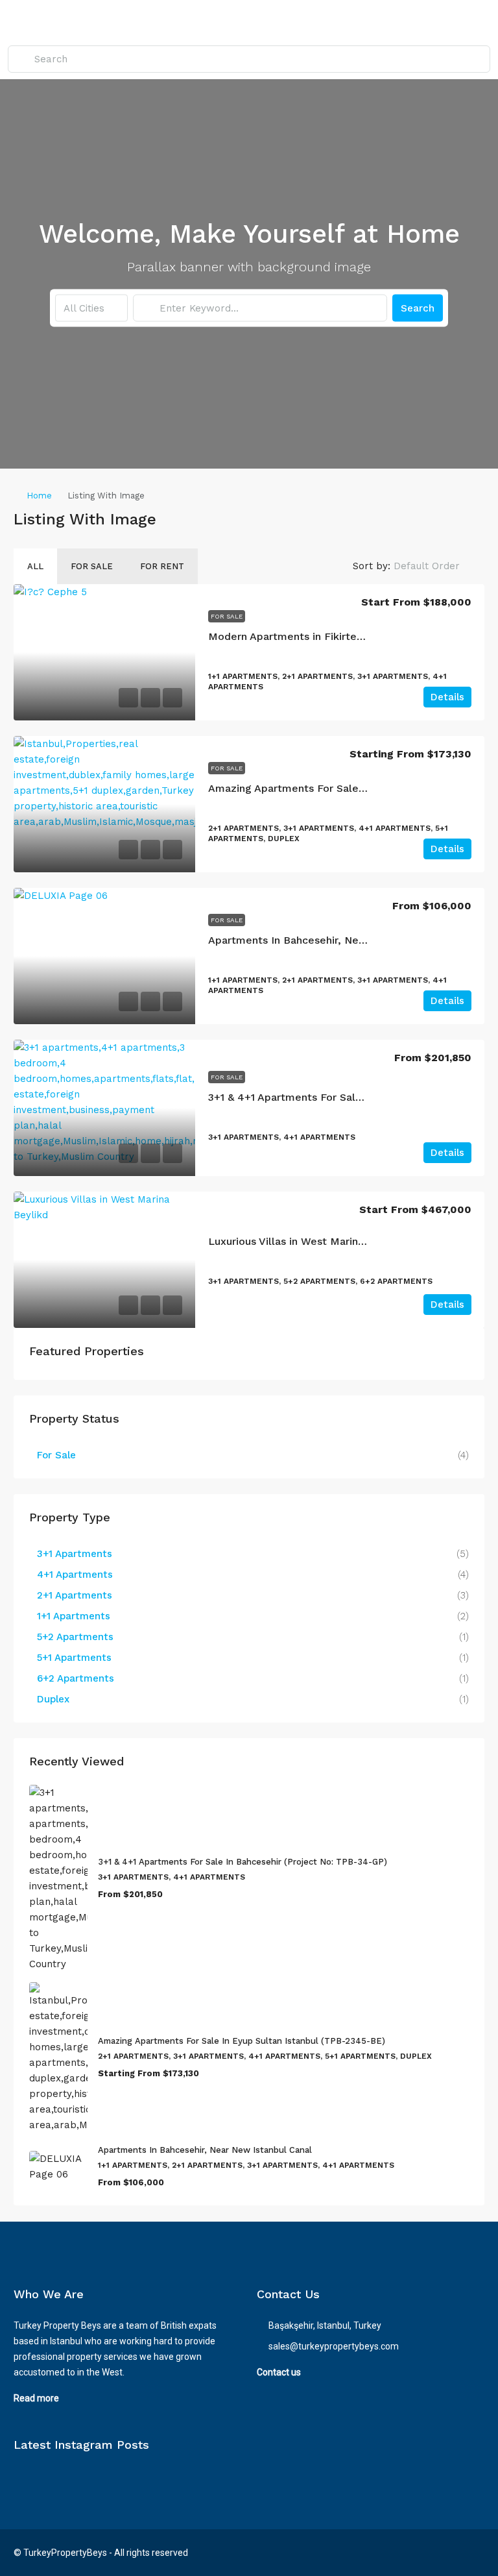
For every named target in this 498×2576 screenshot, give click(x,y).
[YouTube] (473, 2553)
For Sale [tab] (92, 566)
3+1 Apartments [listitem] (75, 1554)
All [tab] (35, 566)
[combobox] (91, 308)
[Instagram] (450, 2553)
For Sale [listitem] (56, 1455)
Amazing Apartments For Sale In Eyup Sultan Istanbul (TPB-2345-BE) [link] (242, 2041)
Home (39, 496)
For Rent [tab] (162, 566)
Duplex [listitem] (53, 1699)
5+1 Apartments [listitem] (74, 1658)
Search (418, 308)
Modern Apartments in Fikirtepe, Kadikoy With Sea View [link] (350, 636)
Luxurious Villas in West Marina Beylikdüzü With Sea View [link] (353, 1241)
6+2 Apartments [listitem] (76, 1678)
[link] (104, 652)
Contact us (279, 2372)
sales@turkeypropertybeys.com (334, 2346)
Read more (36, 2398)
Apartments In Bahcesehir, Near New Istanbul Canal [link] (339, 940)
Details (447, 697)
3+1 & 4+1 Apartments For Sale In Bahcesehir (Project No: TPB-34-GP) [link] (243, 1862)
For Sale (227, 616)
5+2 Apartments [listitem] (75, 1637)
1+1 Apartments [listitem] (74, 1616)
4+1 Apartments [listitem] (75, 1575)
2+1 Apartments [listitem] (75, 1595)
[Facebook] (428, 2553)
